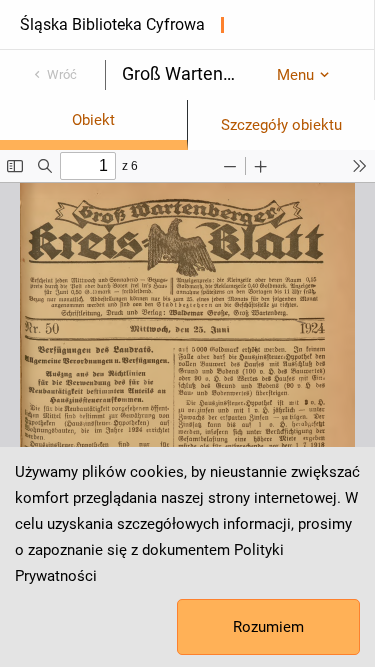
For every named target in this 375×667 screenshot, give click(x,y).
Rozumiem (268, 627)
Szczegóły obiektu (281, 125)
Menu (295, 75)
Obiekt (93, 120)
